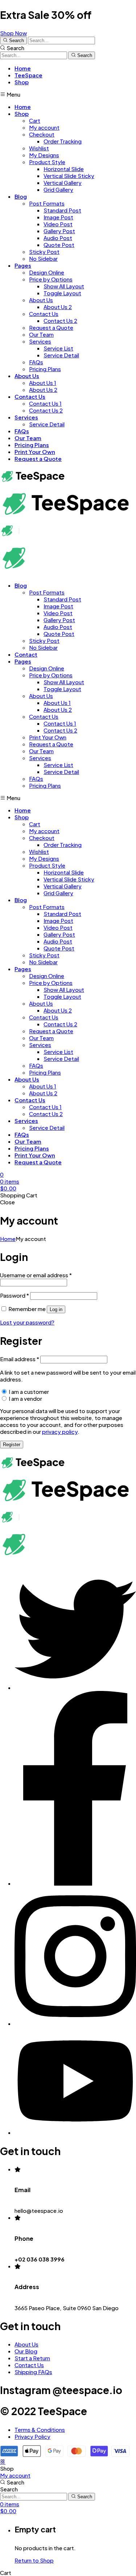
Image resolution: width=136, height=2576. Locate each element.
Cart (35, 120)
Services (40, 341)
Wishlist (39, 148)
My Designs (44, 155)
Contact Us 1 (45, 403)
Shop (22, 82)
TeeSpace (28, 75)
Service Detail (61, 355)
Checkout (42, 134)
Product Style (47, 162)
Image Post (58, 217)
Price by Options (51, 279)
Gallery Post (59, 231)
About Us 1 (43, 383)
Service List (58, 348)
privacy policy (60, 1431)
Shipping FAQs (33, 2372)
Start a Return (32, 2358)
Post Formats (47, 203)
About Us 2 (58, 307)
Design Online (47, 272)
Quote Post (59, 245)
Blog (21, 196)
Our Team (41, 334)
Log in (56, 1309)
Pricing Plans (45, 369)
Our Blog (26, 2351)
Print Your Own (35, 452)
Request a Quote (51, 327)
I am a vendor (25, 1398)
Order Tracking (63, 141)
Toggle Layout (62, 293)
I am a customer (28, 1392)
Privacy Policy (32, 2436)
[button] (13, 33)
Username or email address (36, 1275)
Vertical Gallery (63, 182)
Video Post (58, 224)
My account (44, 127)
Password (15, 1295)
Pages (23, 265)
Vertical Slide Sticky (69, 176)
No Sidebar (43, 258)
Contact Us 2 (60, 321)
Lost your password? (27, 1322)
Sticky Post (44, 251)
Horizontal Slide (64, 169)
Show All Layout (64, 286)
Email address (20, 1359)
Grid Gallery (58, 189)
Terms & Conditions (40, 2429)
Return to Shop (34, 2560)
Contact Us (44, 314)
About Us (41, 300)
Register (12, 1445)
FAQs (36, 362)
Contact (26, 654)
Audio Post (58, 238)
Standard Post (62, 210)
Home (23, 68)
